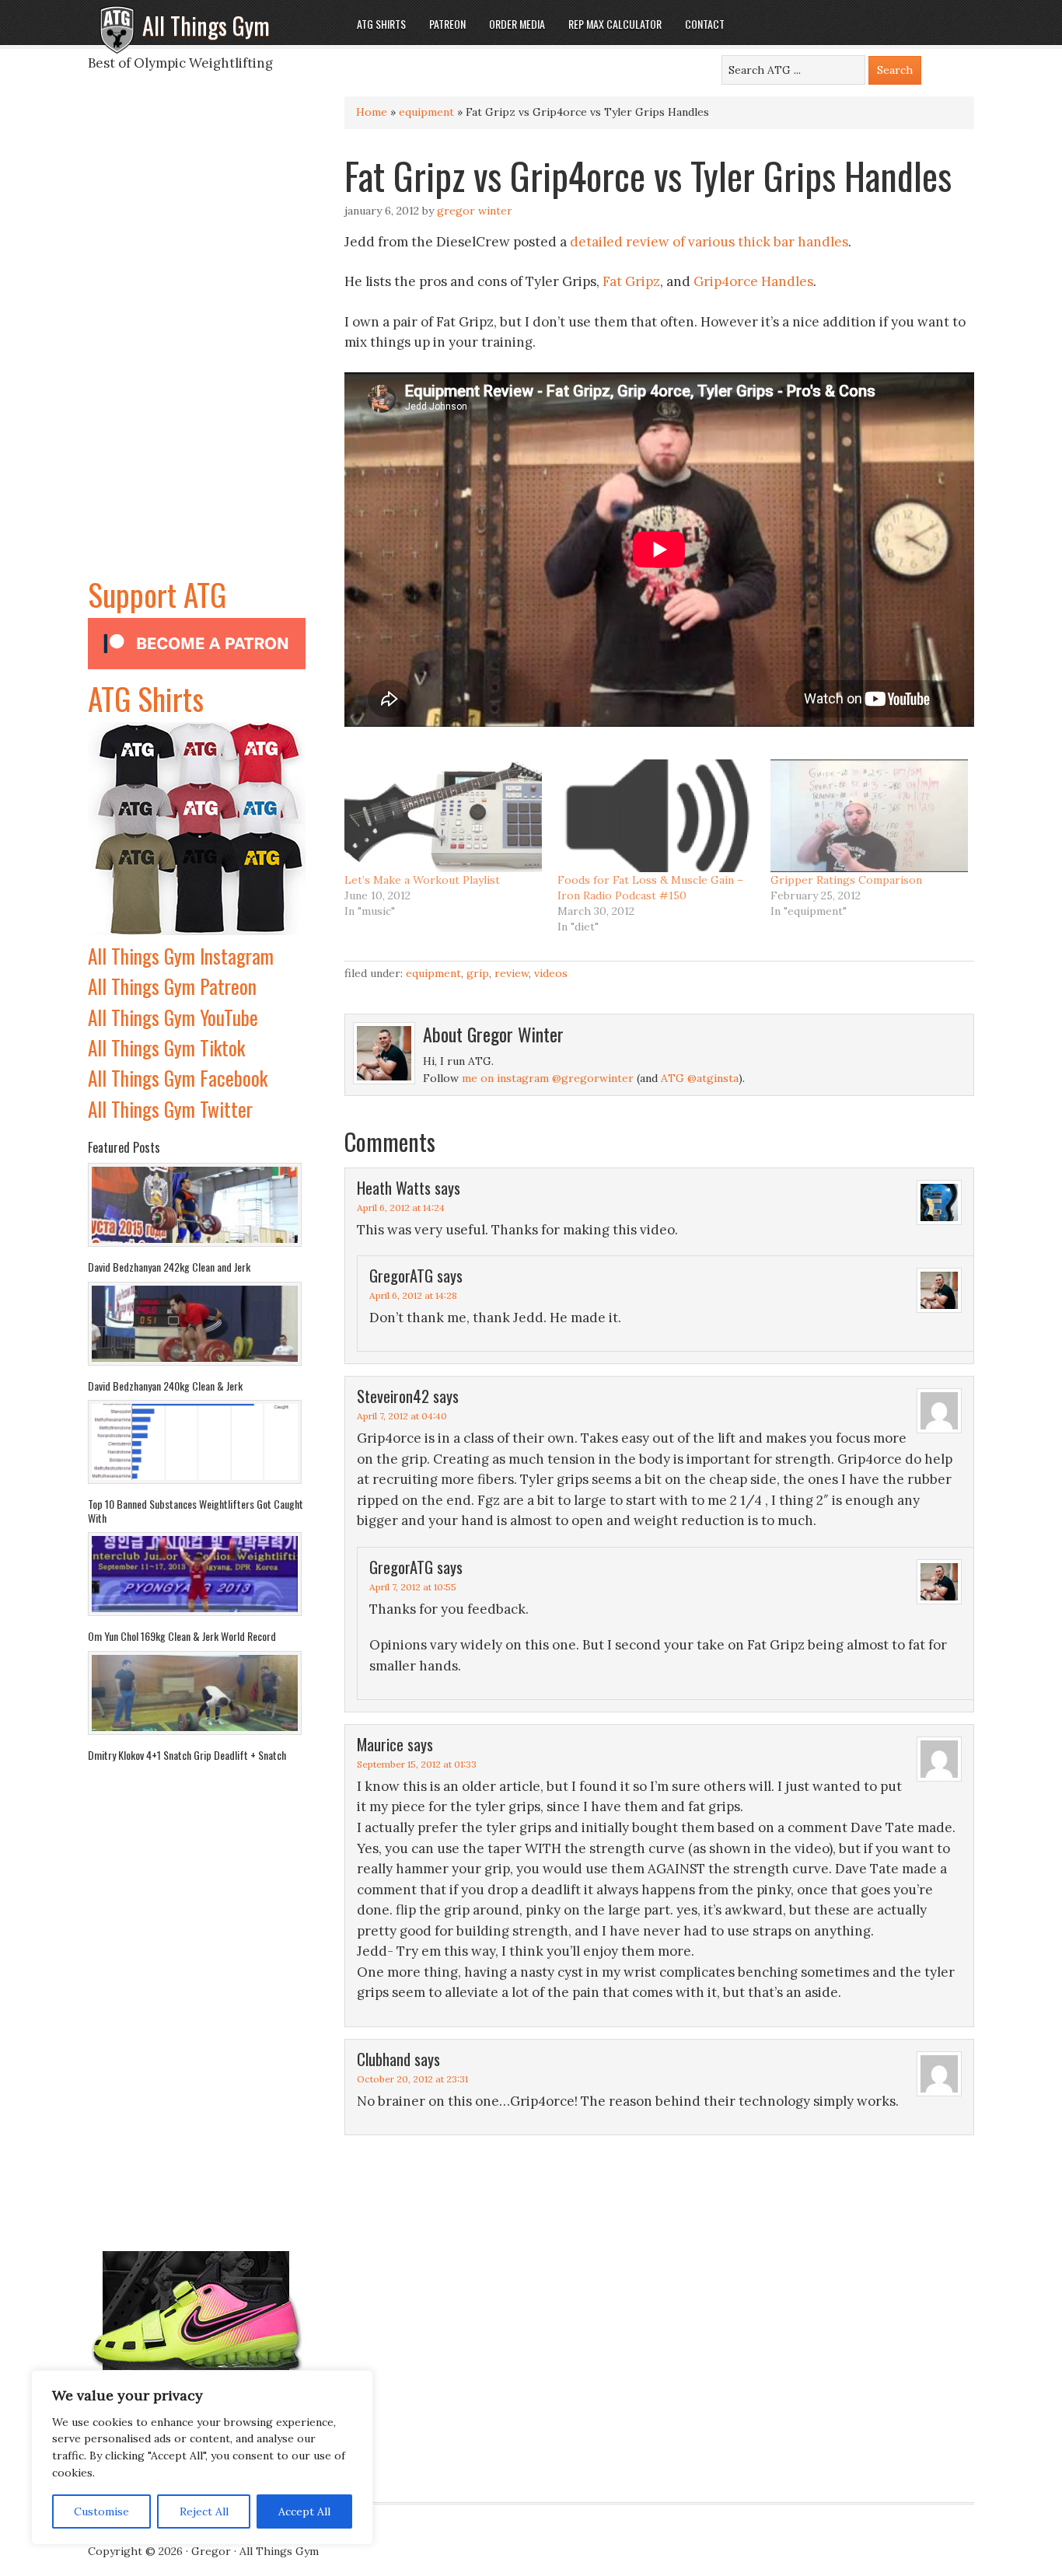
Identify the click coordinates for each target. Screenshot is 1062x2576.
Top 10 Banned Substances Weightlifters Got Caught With (196, 1511)
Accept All (304, 2511)
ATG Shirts (146, 698)
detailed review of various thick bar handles (709, 242)
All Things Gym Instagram (181, 956)
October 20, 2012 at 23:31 (412, 2079)
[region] (202, 2458)
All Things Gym (206, 25)
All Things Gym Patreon (172, 986)
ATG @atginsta (700, 1078)
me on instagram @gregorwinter (548, 1078)
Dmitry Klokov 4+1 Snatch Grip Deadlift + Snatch (187, 1755)
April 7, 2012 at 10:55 (413, 1587)
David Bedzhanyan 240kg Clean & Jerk (165, 1386)
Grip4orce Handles (753, 281)
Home (372, 112)
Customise (101, 2511)
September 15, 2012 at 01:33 (417, 1764)
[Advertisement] (197, 337)
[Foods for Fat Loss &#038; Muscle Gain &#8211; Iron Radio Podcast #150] (656, 816)
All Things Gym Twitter (170, 1109)
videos (551, 973)
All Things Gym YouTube (173, 1017)
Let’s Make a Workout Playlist (422, 880)
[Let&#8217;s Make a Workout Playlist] (443, 816)
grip (478, 973)
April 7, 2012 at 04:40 (402, 1416)
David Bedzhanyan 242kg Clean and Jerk (169, 1267)
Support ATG (157, 594)
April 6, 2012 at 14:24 (401, 1208)
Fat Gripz (631, 281)
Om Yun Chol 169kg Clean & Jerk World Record (182, 1636)
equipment (426, 112)
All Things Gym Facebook (178, 1078)
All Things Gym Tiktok (166, 1047)
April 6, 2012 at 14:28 (413, 1295)
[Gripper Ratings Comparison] (869, 816)
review (512, 973)
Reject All (204, 2511)
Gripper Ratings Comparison (846, 880)
